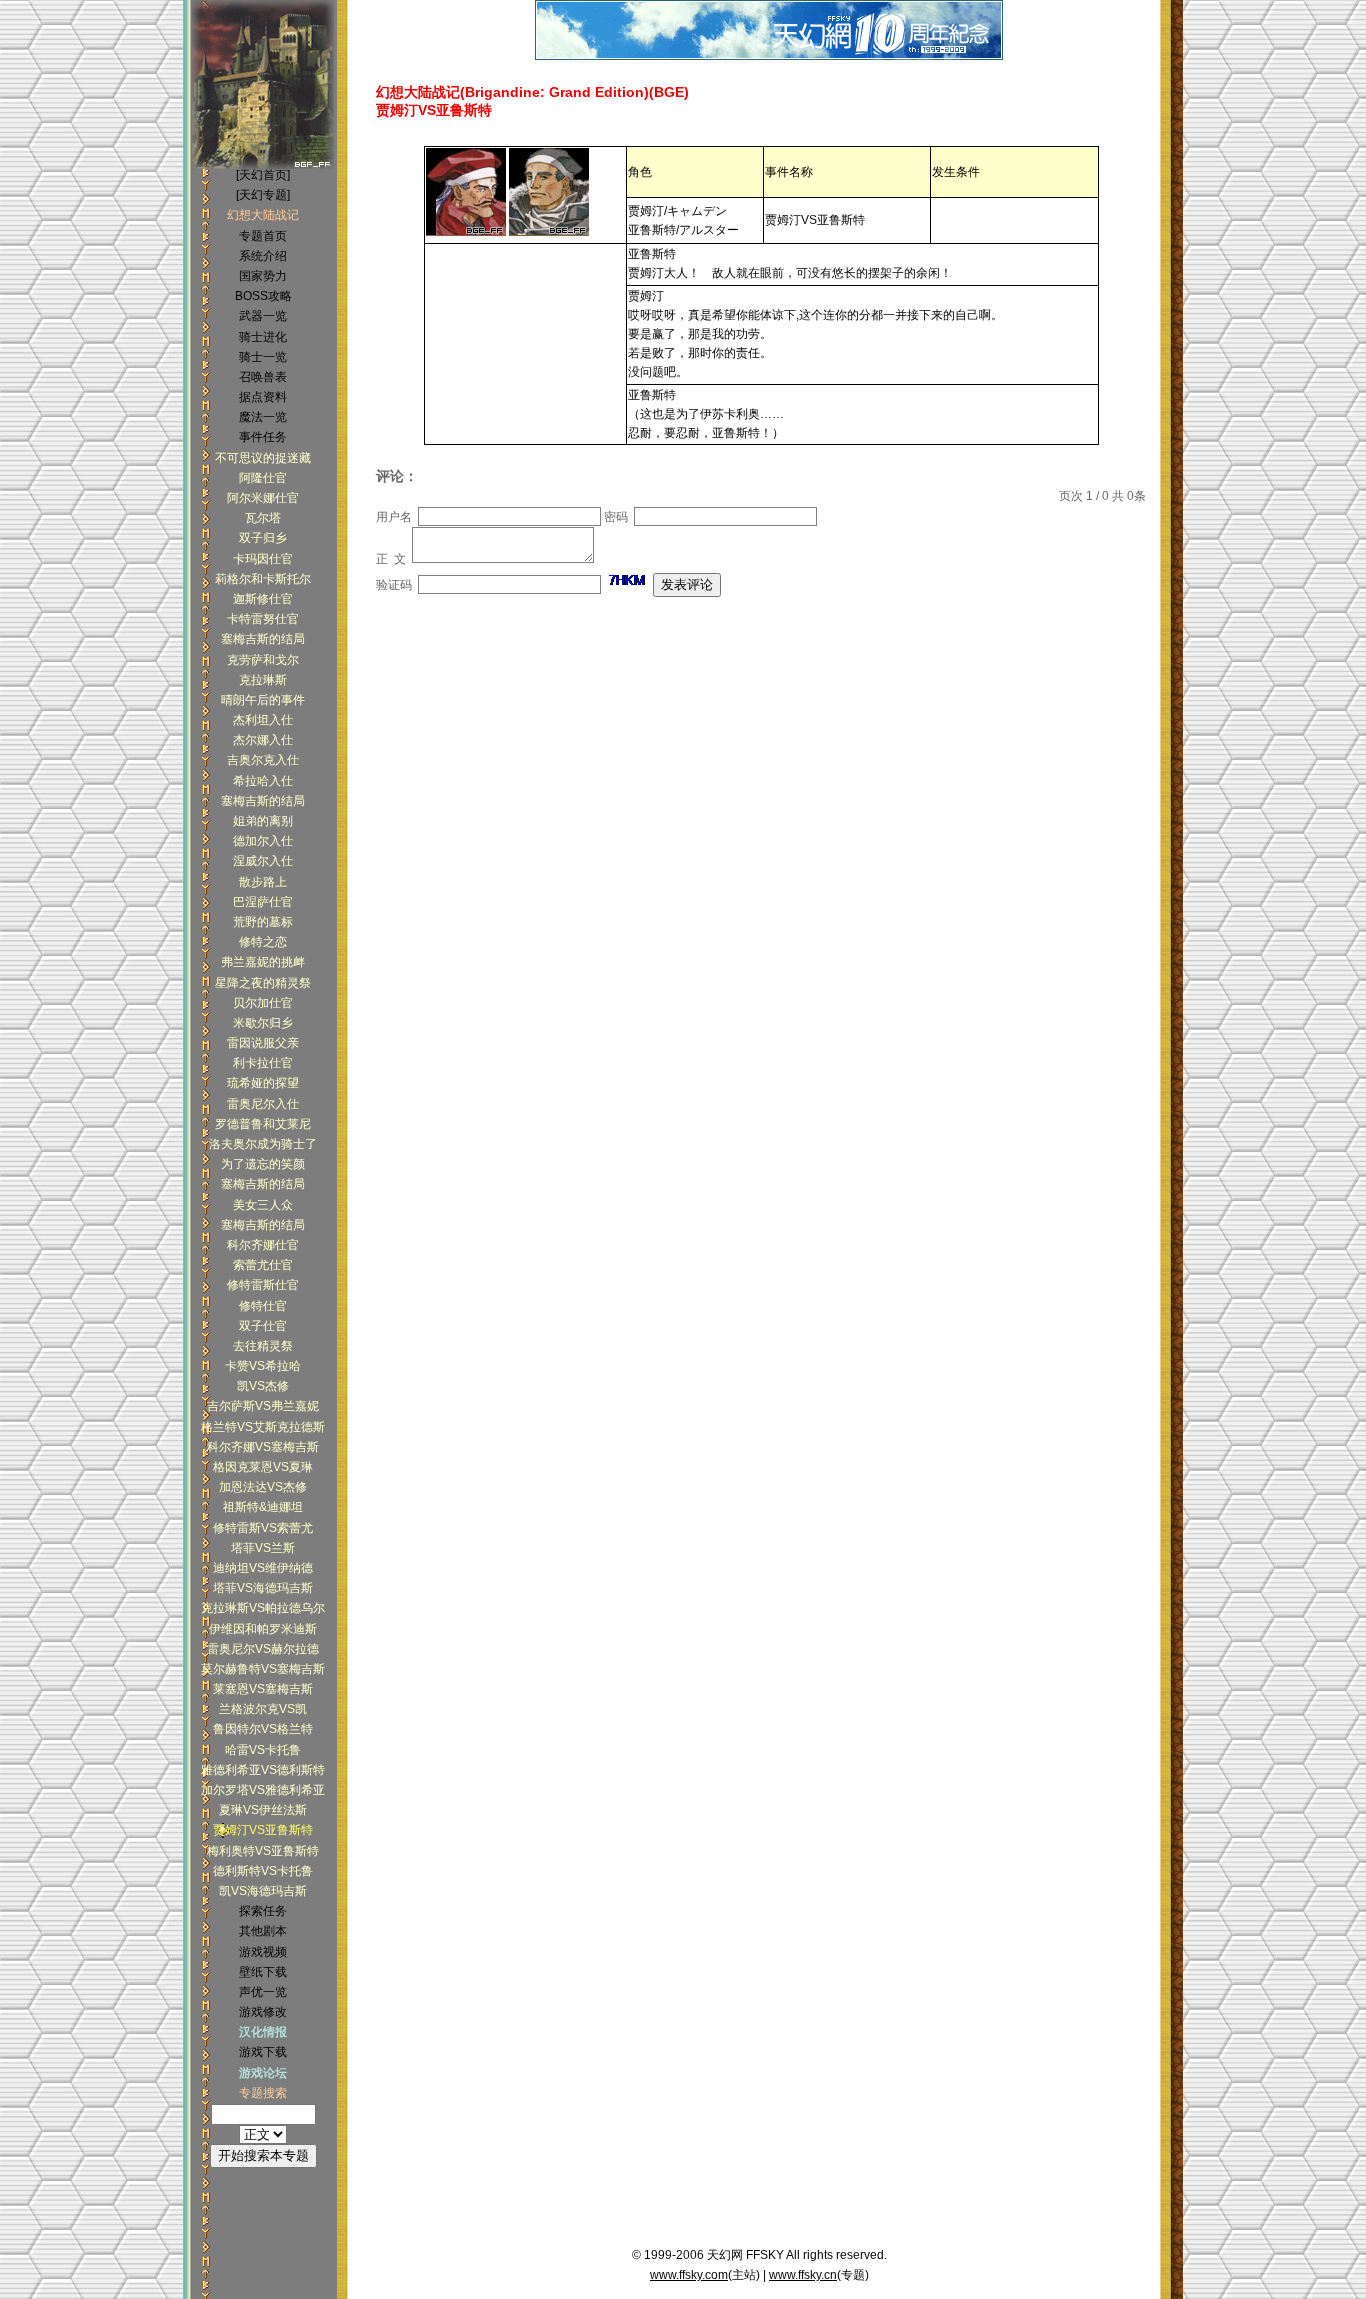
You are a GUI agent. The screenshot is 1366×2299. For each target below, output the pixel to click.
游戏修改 (263, 2012)
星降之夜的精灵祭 (263, 983)
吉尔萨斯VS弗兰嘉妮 (263, 1406)
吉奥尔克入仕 (263, 760)
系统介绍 (263, 256)
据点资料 (263, 397)
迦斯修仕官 (263, 599)
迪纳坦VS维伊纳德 (263, 1568)
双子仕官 (263, 1326)
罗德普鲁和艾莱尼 (263, 1124)
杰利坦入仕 (263, 720)
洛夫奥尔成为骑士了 (263, 1144)
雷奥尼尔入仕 (263, 1104)
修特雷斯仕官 (263, 1285)
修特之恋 (263, 942)
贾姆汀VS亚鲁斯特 (263, 1830)
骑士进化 (263, 337)
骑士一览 (263, 357)
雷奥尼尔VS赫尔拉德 (263, 1649)
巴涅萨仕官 (263, 902)
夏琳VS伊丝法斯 (263, 1810)
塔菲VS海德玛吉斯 (263, 1588)
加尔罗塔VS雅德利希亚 (263, 1790)
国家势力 (263, 276)
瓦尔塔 (263, 518)
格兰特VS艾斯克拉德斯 (263, 1427)
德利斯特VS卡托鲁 (263, 1871)
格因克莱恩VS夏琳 (263, 1467)
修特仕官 (263, 1306)
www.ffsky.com (689, 2275)
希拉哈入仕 (263, 781)
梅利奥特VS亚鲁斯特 (263, 1851)
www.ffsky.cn (803, 2275)
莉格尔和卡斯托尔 (263, 579)
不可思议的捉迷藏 (263, 458)
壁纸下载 (263, 1972)
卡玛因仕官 (263, 559)
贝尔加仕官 (263, 1003)
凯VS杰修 (263, 1386)
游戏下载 (263, 2052)
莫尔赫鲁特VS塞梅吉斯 (263, 1669)
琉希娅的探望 (263, 1083)
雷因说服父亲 (263, 1043)
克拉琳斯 (263, 680)
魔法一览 (263, 417)
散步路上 (263, 882)
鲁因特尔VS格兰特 (263, 1729)
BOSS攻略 (263, 296)
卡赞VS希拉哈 (263, 1366)
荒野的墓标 (263, 922)
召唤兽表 (263, 377)
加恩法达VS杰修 (263, 1487)
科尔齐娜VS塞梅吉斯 (263, 1447)
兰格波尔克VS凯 (263, 1709)
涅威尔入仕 (263, 861)
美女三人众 (263, 1205)
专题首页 (263, 236)
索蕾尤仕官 (263, 1265)
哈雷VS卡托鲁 (263, 1750)
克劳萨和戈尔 (263, 660)
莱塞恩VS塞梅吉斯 (263, 1689)
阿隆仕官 (263, 478)
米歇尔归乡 (263, 1023)
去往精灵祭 (263, 1346)
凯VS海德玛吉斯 (263, 1891)
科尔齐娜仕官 (263, 1245)
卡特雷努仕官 (263, 619)
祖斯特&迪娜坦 (263, 1507)
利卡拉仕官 (263, 1063)
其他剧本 (263, 1931)
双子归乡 (263, 538)
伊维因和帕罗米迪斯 (263, 1629)
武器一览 (263, 316)
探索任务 (263, 1911)
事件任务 (263, 437)
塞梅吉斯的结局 (263, 639)
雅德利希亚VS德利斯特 (263, 1770)
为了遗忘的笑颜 (263, 1164)
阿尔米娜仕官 (263, 498)
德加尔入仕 (263, 841)
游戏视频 (263, 1952)
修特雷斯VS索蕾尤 (263, 1528)
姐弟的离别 (263, 821)
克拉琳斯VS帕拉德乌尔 (263, 1608)
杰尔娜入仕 (263, 740)
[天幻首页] (263, 175)
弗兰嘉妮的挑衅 (263, 962)
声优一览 (263, 1992)
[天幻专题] (263, 195)
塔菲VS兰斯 (263, 1548)
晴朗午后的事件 (263, 700)
